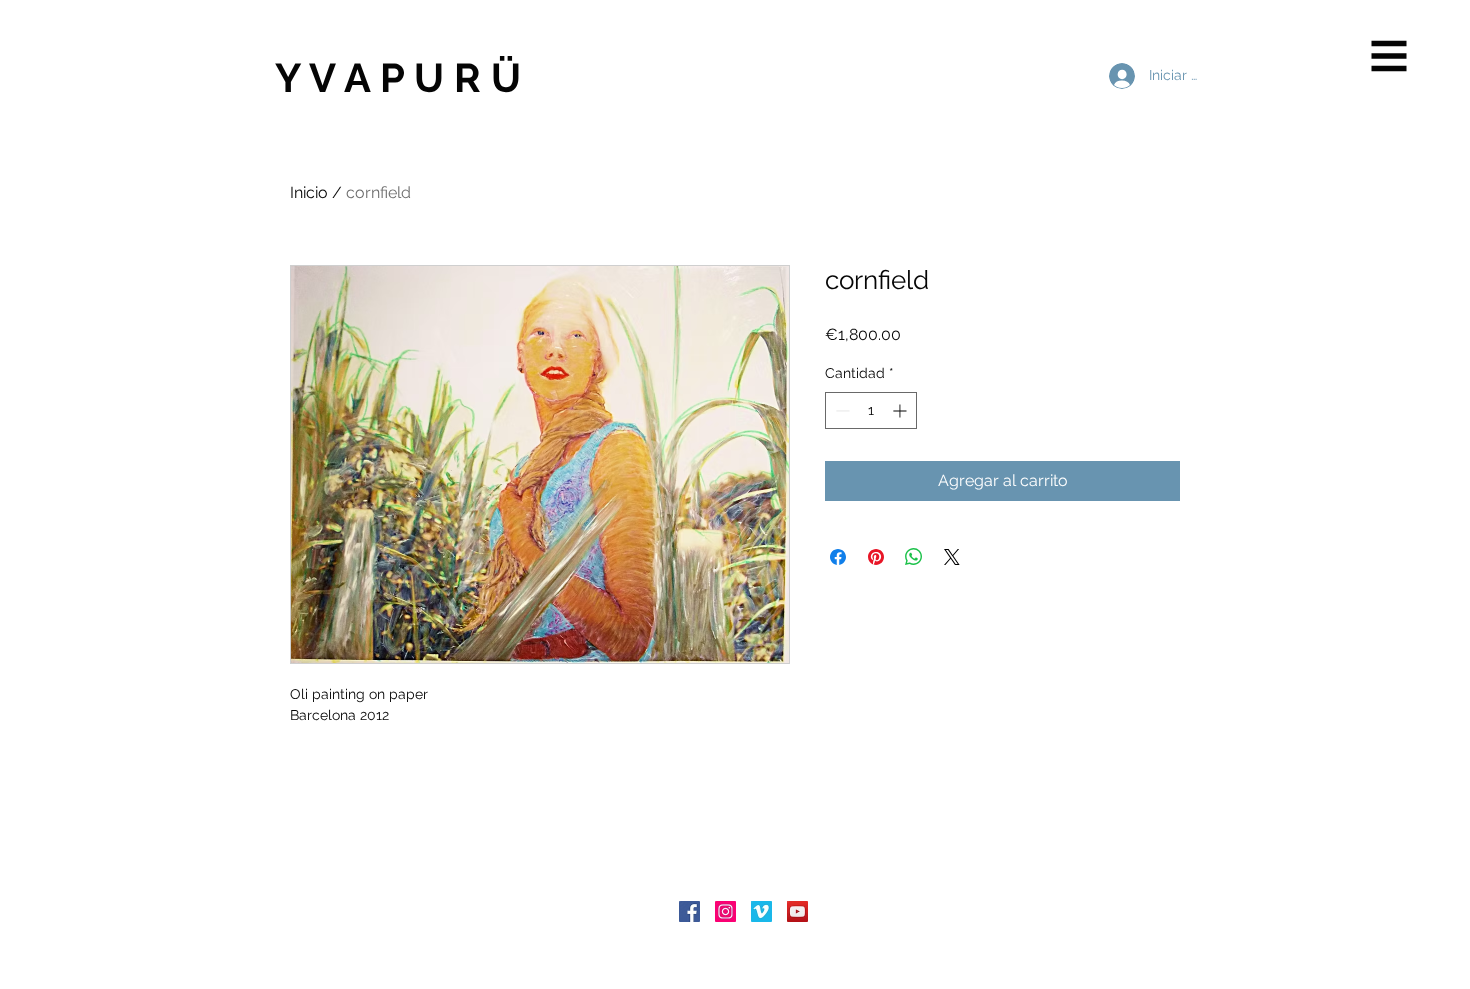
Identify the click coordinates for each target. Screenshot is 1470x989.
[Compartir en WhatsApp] (914, 557)
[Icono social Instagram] (725, 911)
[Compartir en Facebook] (838, 557)
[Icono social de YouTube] (797, 911)
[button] (1389, 56)
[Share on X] (952, 557)
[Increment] (901, 410)
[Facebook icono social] (689, 911)
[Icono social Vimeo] (761, 911)
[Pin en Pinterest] (876, 557)
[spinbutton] (871, 410)
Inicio (309, 192)
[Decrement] (840, 410)
